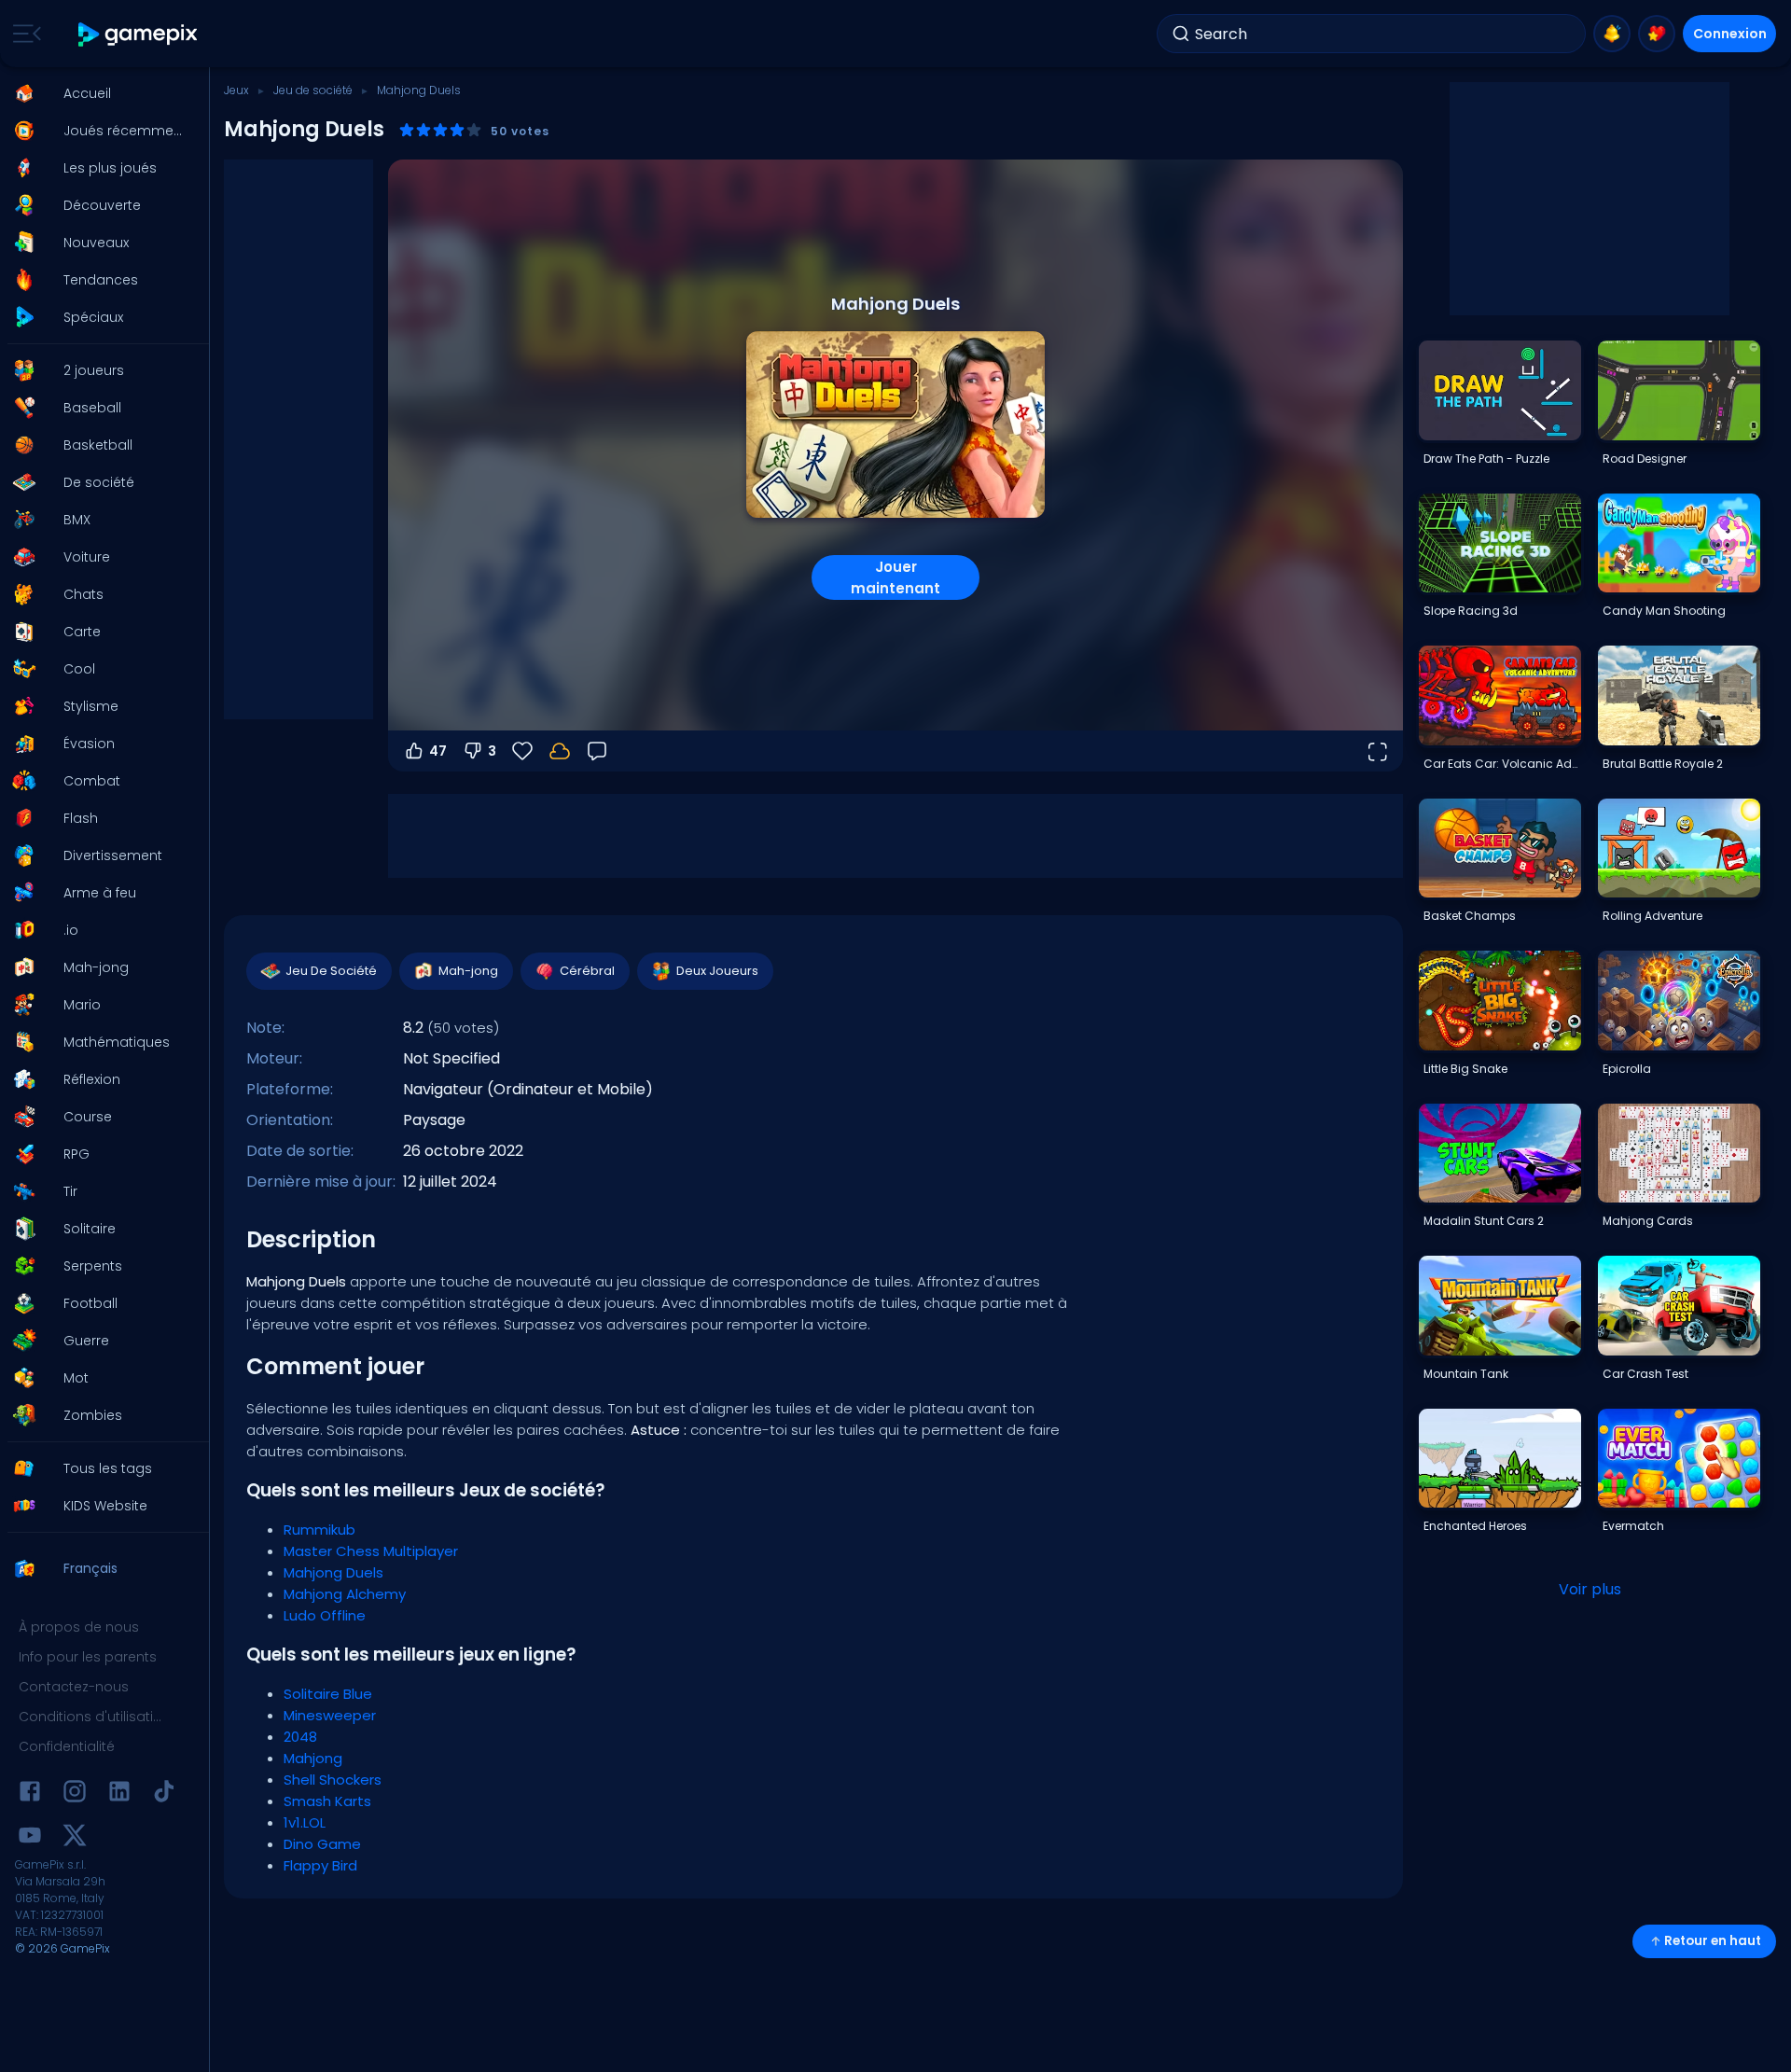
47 (438, 751)
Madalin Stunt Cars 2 (1484, 1221)
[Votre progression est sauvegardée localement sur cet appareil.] (560, 751)
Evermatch (1633, 1526)
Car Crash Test (1645, 1374)
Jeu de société (313, 90)
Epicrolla (1627, 1069)
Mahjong (313, 1758)
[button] (99, 93)
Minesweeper (330, 1715)
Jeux (236, 90)
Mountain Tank (1466, 1374)
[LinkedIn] (119, 1794)
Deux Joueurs (717, 971)
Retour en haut (1713, 1941)
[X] (75, 1838)
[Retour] (597, 751)
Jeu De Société (331, 971)
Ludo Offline (325, 1615)
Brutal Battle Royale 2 (1663, 764)
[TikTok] (164, 1794)
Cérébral (587, 971)
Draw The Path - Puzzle (1486, 459)
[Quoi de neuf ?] (1612, 34)
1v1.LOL (305, 1822)
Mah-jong (468, 971)
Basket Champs (1470, 916)
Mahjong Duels (333, 1572)
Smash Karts (327, 1801)
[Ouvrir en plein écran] (1377, 751)
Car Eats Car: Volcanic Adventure (1502, 764)
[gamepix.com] (139, 34)
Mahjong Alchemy (345, 1594)
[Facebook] (30, 1794)
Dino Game (322, 1844)
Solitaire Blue (328, 1694)
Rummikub (319, 1530)
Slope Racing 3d (1471, 611)
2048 (300, 1737)
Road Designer (1645, 459)
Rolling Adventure (1652, 916)
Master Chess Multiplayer (371, 1551)
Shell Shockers (333, 1780)
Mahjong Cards (1648, 1221)
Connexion (1730, 34)
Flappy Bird (320, 1865)
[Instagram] (75, 1794)
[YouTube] (30, 1838)
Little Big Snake (1465, 1069)
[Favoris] (1657, 34)
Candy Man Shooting (1664, 611)
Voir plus (1590, 1589)
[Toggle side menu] (23, 34)
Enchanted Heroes (1475, 1526)
